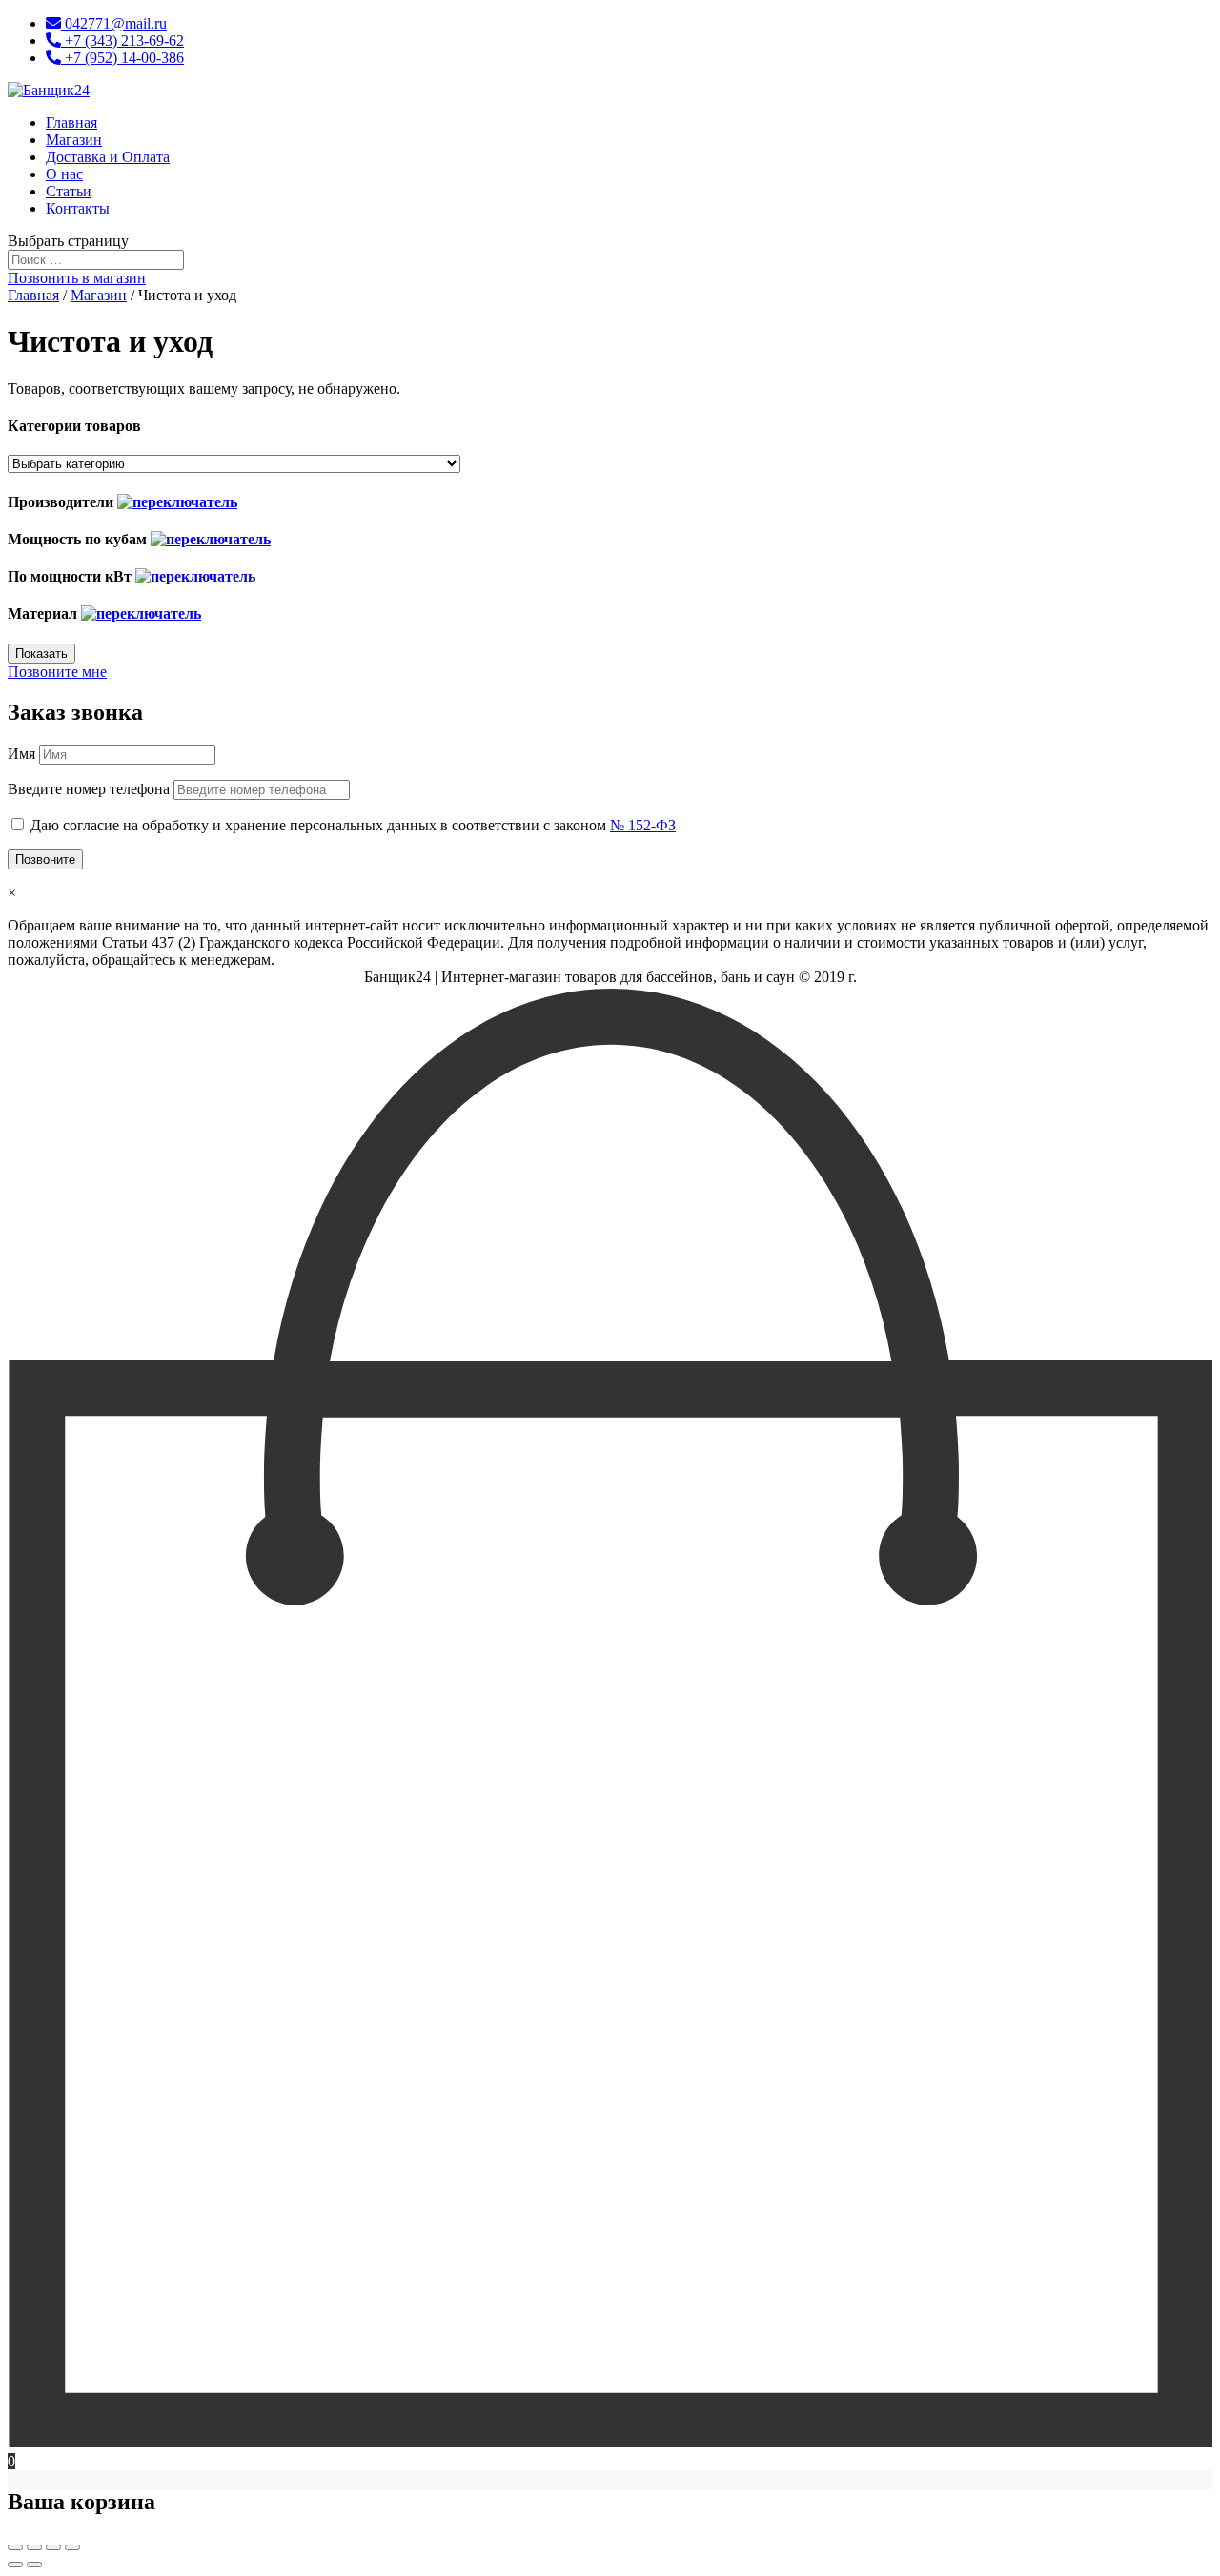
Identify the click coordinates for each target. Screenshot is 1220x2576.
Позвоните (45, 859)
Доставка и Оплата (108, 157)
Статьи (69, 191)
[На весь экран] (53, 2547)
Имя (21, 754)
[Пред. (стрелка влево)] (15, 2565)
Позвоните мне (57, 672)
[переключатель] (177, 502)
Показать (41, 654)
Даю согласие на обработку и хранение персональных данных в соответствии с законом (353, 825)
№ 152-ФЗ (643, 825)
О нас (64, 174)
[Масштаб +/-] (72, 2547)
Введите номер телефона (89, 789)
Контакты (78, 208)
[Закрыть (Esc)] (15, 2547)
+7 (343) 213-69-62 (122, 41)
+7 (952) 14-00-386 (122, 58)
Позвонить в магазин (77, 278)
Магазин (74, 140)
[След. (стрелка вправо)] (34, 2565)
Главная (71, 123)
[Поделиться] (34, 2547)
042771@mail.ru (114, 23)
